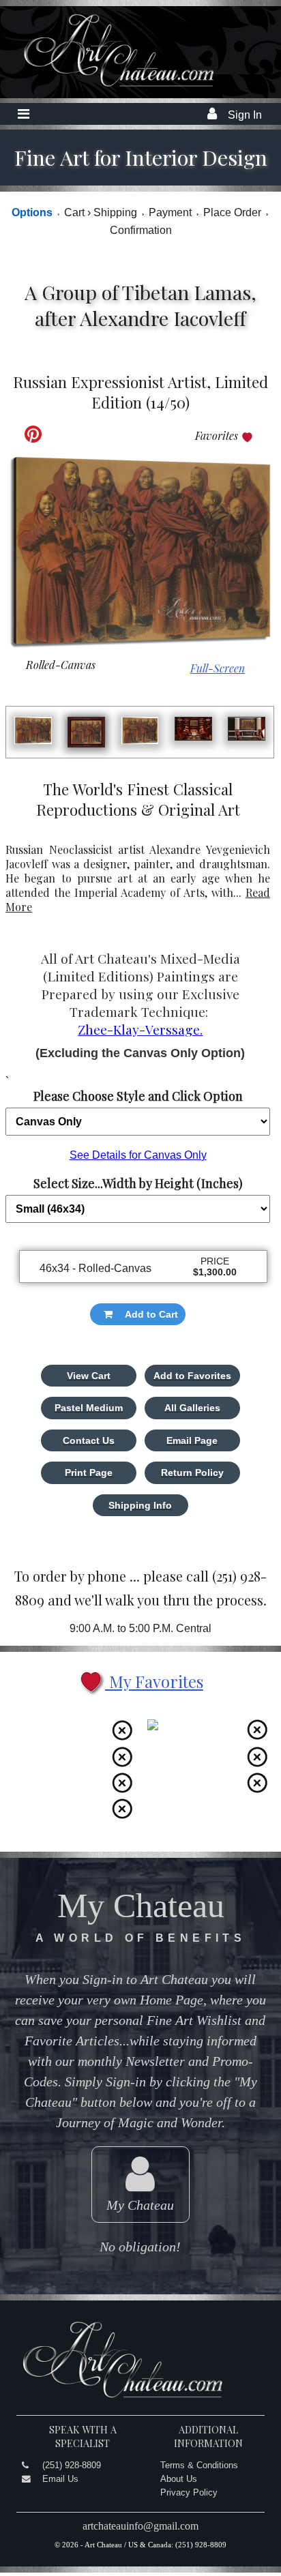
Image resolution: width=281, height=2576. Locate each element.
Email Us (60, 2479)
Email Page (192, 1440)
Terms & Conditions (199, 2465)
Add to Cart (151, 1314)
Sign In (245, 115)
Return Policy (192, 1472)
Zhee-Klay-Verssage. (140, 1029)
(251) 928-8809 (72, 2465)
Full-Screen (218, 668)
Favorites (218, 435)
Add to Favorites (192, 1376)
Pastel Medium (89, 1408)
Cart (77, 212)
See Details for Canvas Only (138, 1155)
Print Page (89, 1472)
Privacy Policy (189, 2492)
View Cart (89, 1376)
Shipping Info (140, 1505)
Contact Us (89, 1440)
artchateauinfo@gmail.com (140, 2526)
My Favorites (154, 1681)
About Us (179, 2479)
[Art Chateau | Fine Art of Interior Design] (108, 86)
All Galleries (192, 1408)
